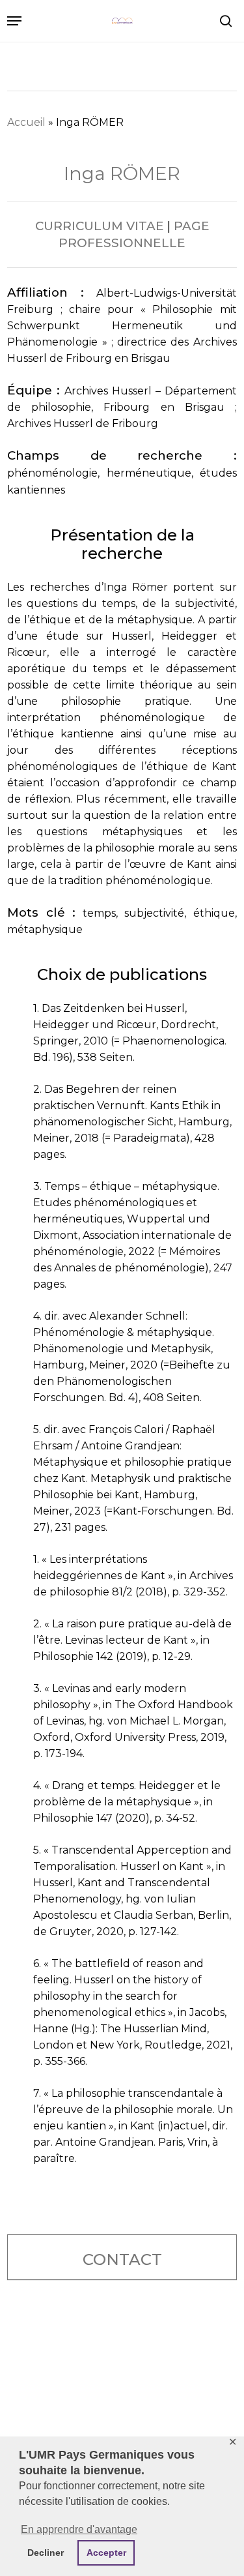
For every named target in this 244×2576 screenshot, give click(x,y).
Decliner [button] (46, 2553)
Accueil (26, 122)
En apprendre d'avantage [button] (79, 2529)
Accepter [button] (106, 2553)
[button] (14, 21)
